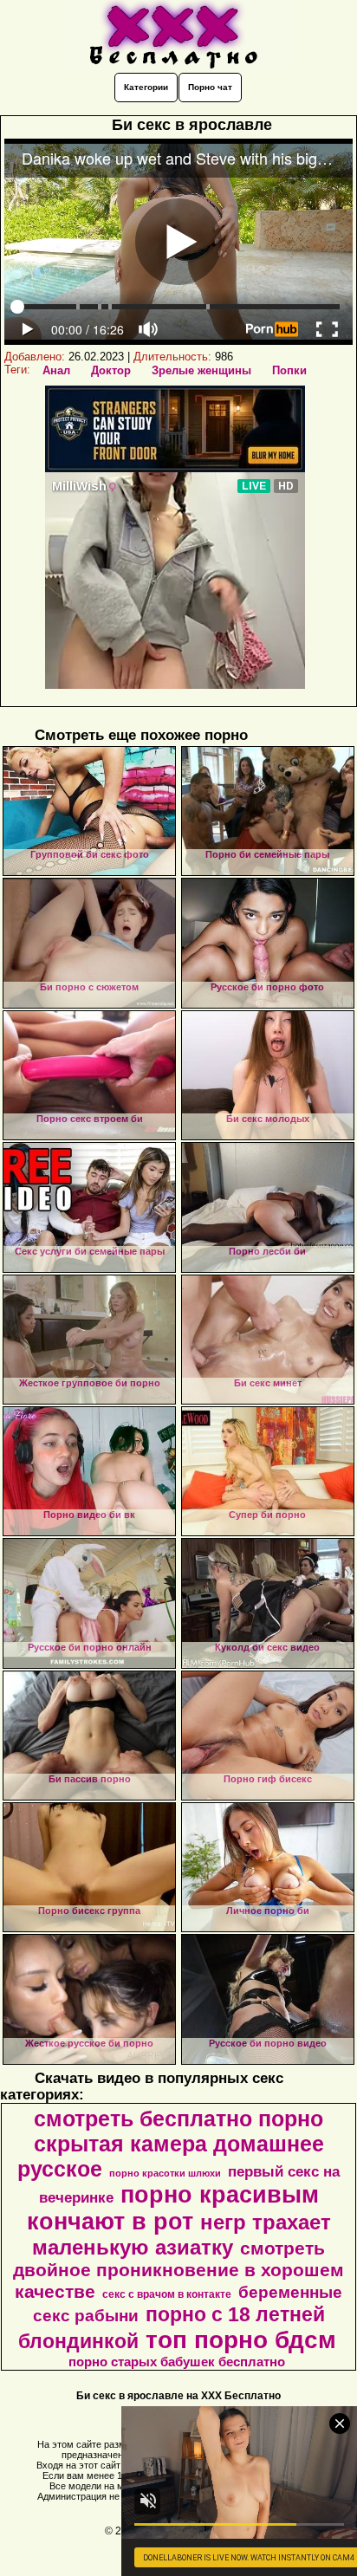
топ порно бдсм (241, 2340)
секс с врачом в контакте (167, 2294)
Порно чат (210, 87)
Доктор (111, 370)
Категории (146, 87)
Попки (289, 370)
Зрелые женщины (201, 370)
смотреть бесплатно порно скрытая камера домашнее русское (171, 2144)
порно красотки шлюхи (165, 2173)
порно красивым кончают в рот (173, 2208)
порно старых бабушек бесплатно (177, 2362)
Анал (56, 370)
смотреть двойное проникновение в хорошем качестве (178, 2270)
